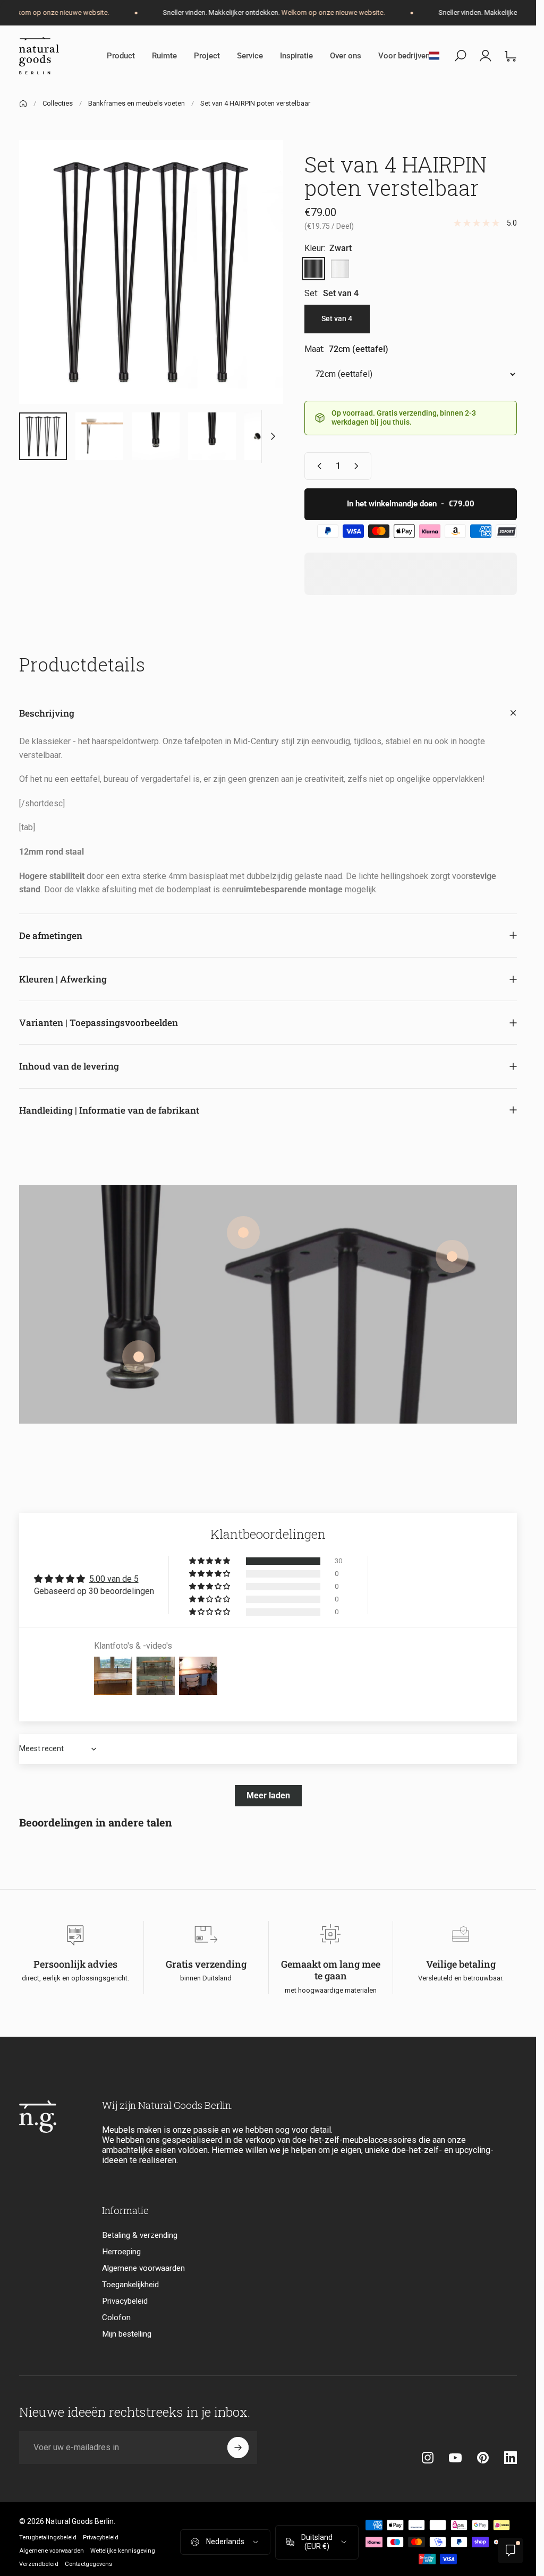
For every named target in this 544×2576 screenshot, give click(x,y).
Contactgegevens (88, 2564)
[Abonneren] (238, 2448)
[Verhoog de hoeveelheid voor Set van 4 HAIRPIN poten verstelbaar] (359, 466)
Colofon (116, 2317)
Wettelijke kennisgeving (123, 2551)
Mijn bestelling (127, 2334)
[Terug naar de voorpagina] (23, 104)
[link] (452, 1256)
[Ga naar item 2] (99, 436)
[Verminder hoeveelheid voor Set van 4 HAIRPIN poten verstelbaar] (317, 466)
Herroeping (121, 2252)
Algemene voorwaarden (143, 2268)
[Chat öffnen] (511, 2551)
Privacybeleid (125, 2301)
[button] (210, 1561)
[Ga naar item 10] (268, 436)
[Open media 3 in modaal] (151, 272)
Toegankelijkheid (130, 2285)
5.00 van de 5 (114, 1579)
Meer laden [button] (268, 1795)
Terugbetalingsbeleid (48, 2538)
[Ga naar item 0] (43, 436)
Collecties (58, 103)
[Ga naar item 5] (212, 436)
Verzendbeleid (39, 2564)
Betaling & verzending (140, 2235)
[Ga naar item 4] (156, 436)
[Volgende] (258, 289)
